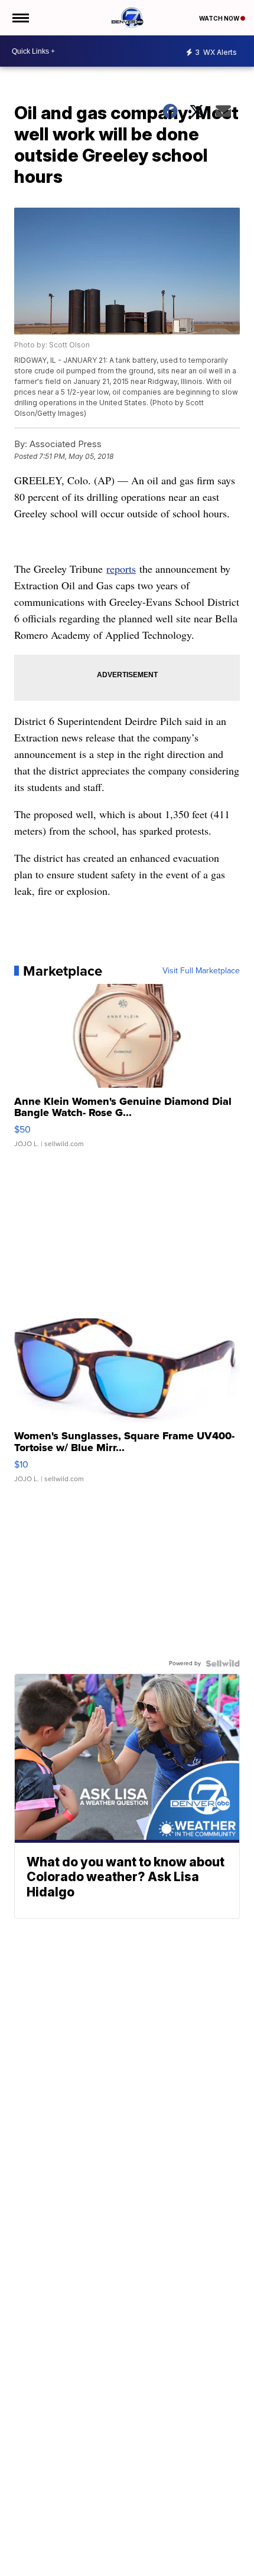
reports (121, 569)
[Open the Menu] (20, 18)
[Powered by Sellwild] (223, 1663)
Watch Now (220, 18)
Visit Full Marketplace (201, 971)
